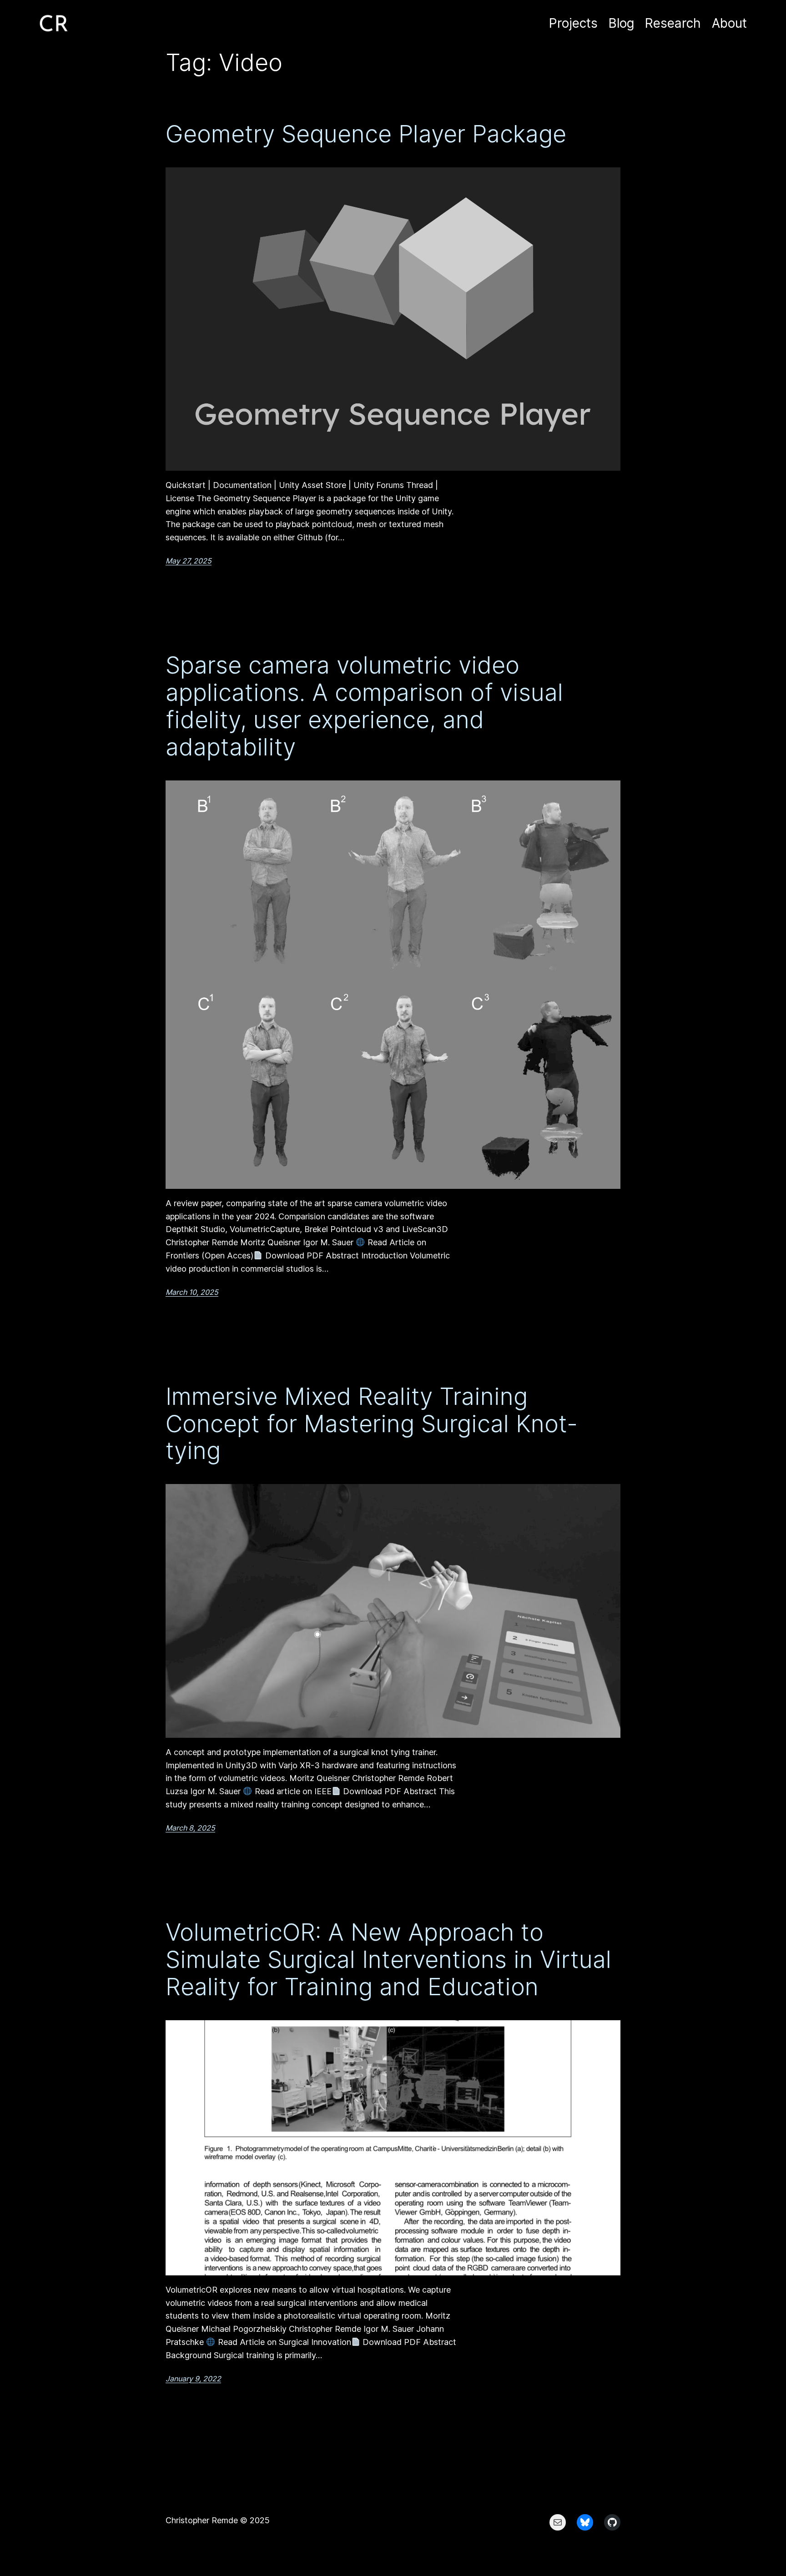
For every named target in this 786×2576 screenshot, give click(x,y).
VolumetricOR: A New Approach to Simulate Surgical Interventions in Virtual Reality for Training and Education (388, 1960)
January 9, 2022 (193, 2379)
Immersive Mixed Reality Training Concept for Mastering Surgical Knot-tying (372, 1424)
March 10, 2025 (192, 1292)
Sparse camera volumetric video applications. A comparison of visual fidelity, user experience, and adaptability (364, 706)
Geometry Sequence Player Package (366, 134)
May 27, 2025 (189, 561)
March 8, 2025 (190, 1828)
